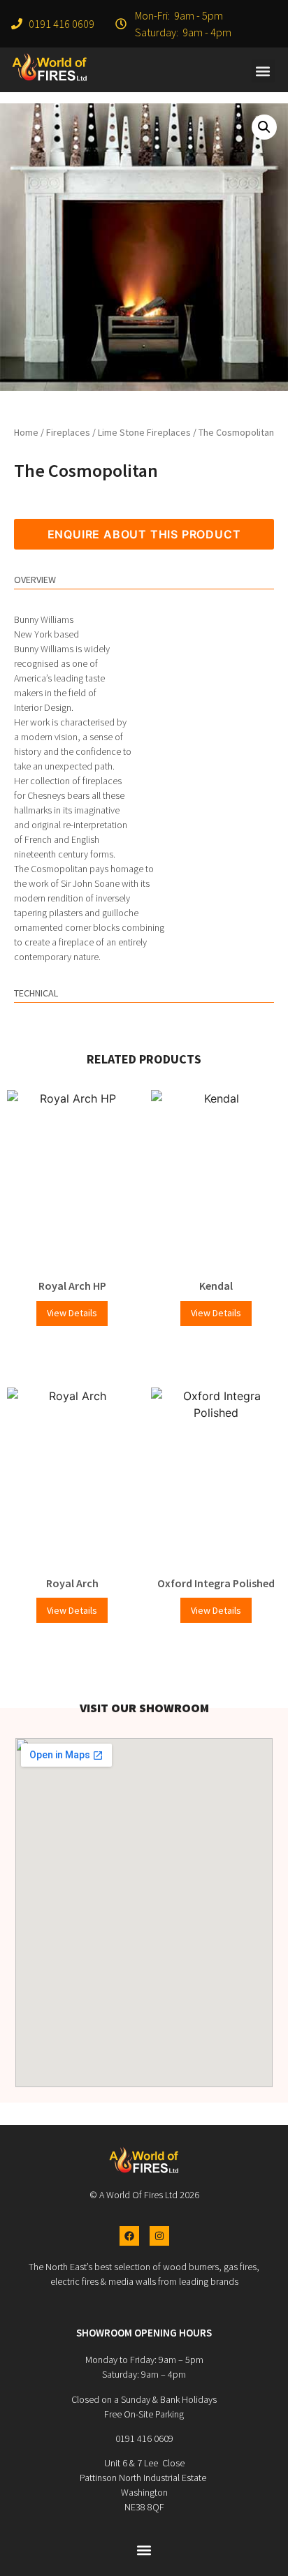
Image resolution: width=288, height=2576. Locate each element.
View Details (72, 1313)
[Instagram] (159, 2236)
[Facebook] (129, 2236)
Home (26, 432)
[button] (263, 71)
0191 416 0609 (144, 2438)
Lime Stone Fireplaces (144, 432)
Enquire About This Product (144, 534)
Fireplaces (68, 432)
